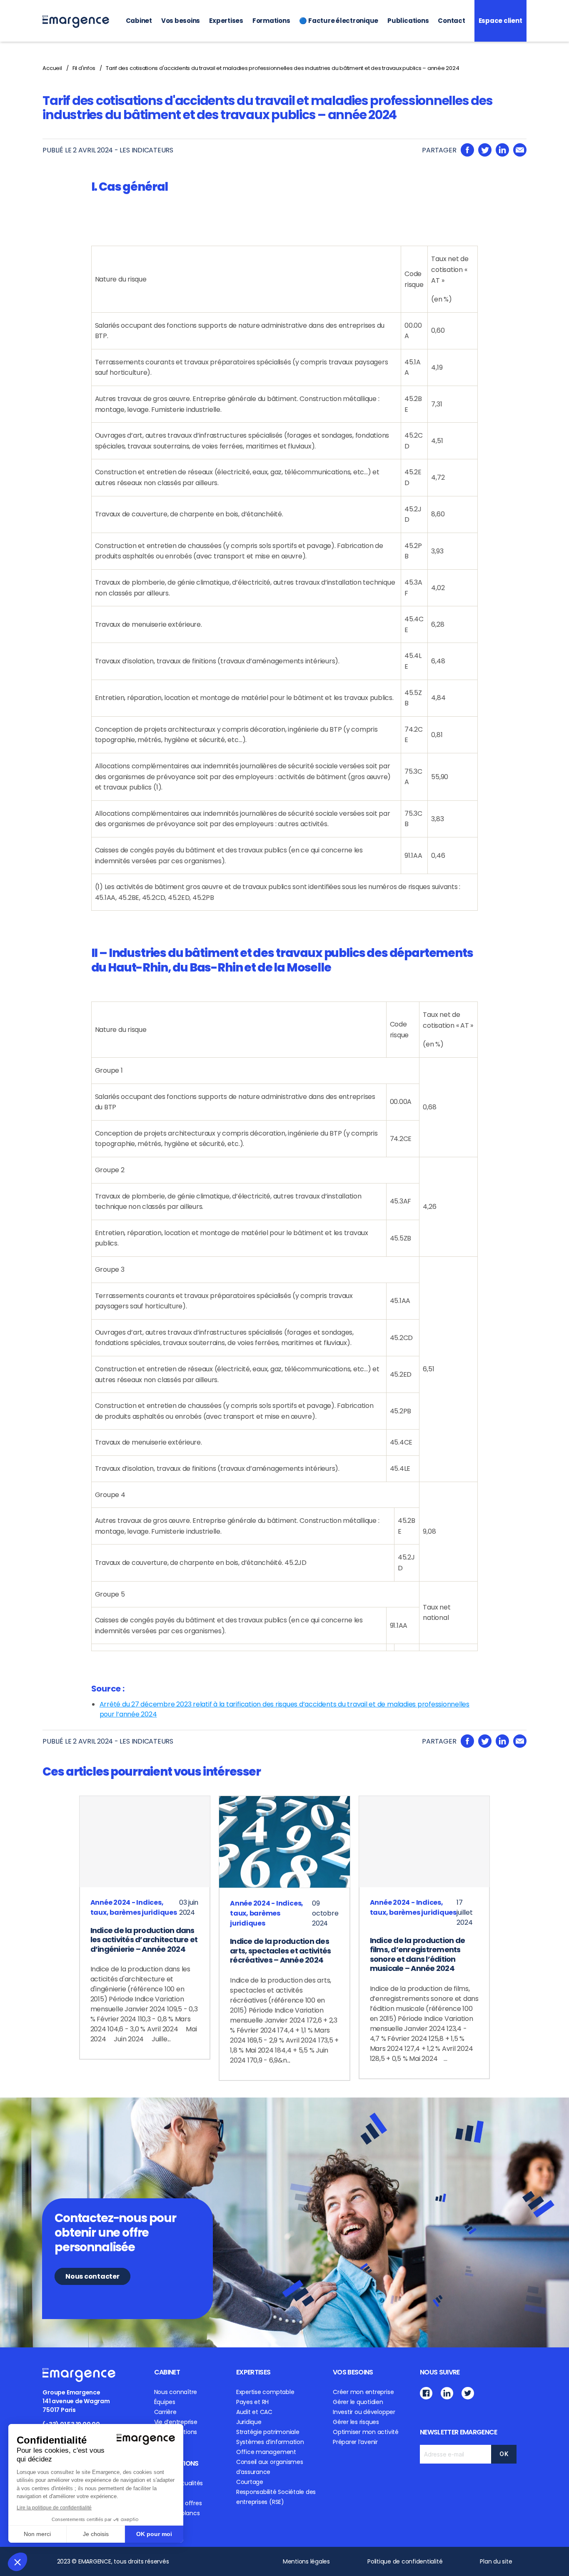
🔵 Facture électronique (339, 21)
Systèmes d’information (270, 2442)
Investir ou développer (364, 2412)
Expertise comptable (265, 2392)
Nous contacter (92, 2276)
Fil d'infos (84, 68)
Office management (266, 2452)
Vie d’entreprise (176, 2422)
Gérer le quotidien (358, 2402)
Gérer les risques (356, 2422)
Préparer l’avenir (355, 2442)
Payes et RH (252, 2402)
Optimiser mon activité (366, 2432)
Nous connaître (176, 2392)
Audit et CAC (254, 2412)
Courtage (250, 2482)
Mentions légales (306, 2561)
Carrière (165, 2412)
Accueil (52, 68)
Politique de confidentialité (405, 2561)
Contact (451, 21)
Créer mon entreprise (363, 2392)
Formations (271, 21)
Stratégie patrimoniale (268, 2432)
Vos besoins (181, 21)
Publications (408, 21)
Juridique (249, 2422)
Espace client (500, 21)
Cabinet (139, 21)
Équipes (165, 2402)
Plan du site (496, 2561)
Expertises (226, 21)
